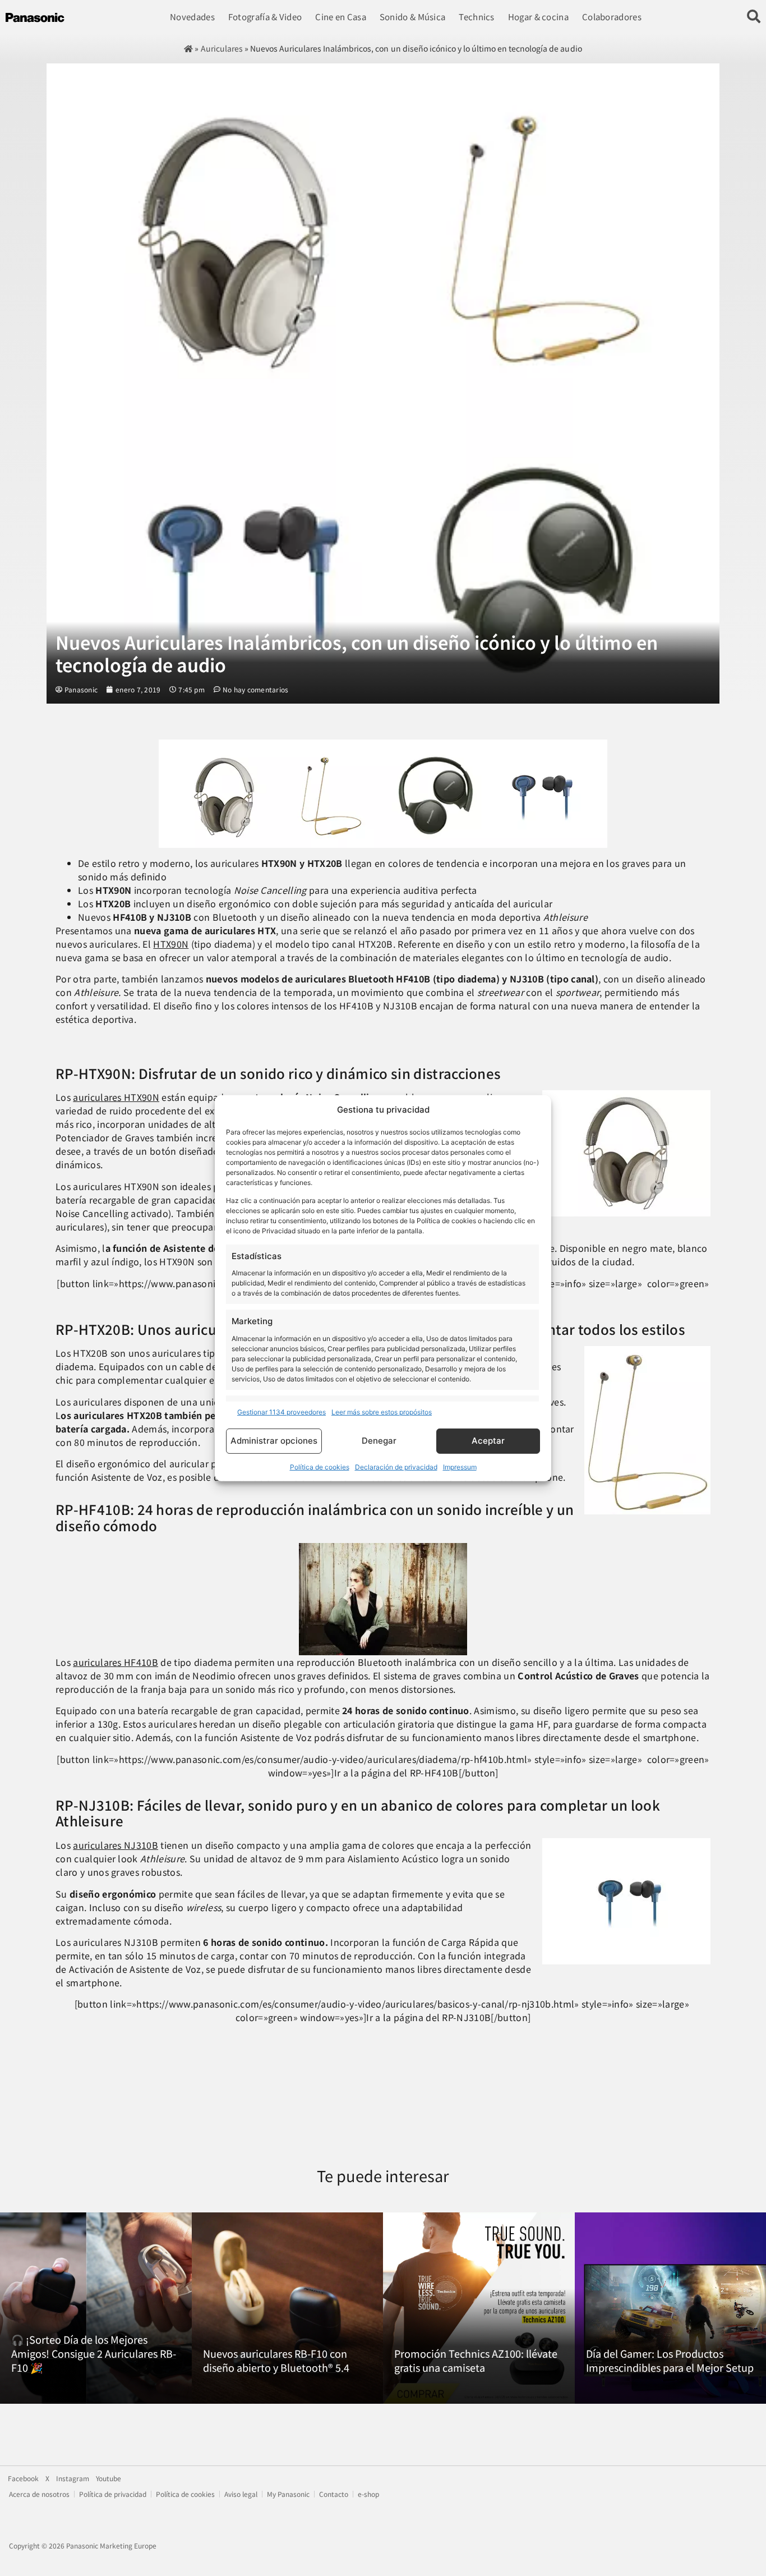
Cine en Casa (341, 17)
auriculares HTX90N (116, 1097)
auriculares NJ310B (116, 1845)
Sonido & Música (413, 17)
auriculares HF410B (116, 1662)
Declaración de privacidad (396, 1467)
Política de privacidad (113, 2494)
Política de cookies (320, 1467)
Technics (476, 17)
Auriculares (222, 48)
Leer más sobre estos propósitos (382, 1412)
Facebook (23, 2478)
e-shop (368, 2494)
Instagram (73, 2478)
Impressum (460, 1467)
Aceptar (488, 1441)
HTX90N (171, 944)
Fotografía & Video (265, 17)
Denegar (379, 1441)
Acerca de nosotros (39, 2494)
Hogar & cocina (538, 17)
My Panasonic (288, 2494)
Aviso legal (241, 2494)
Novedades (192, 17)
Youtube (109, 2478)
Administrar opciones (274, 1441)
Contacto (334, 2494)
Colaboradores (612, 17)
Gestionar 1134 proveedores (282, 1412)
